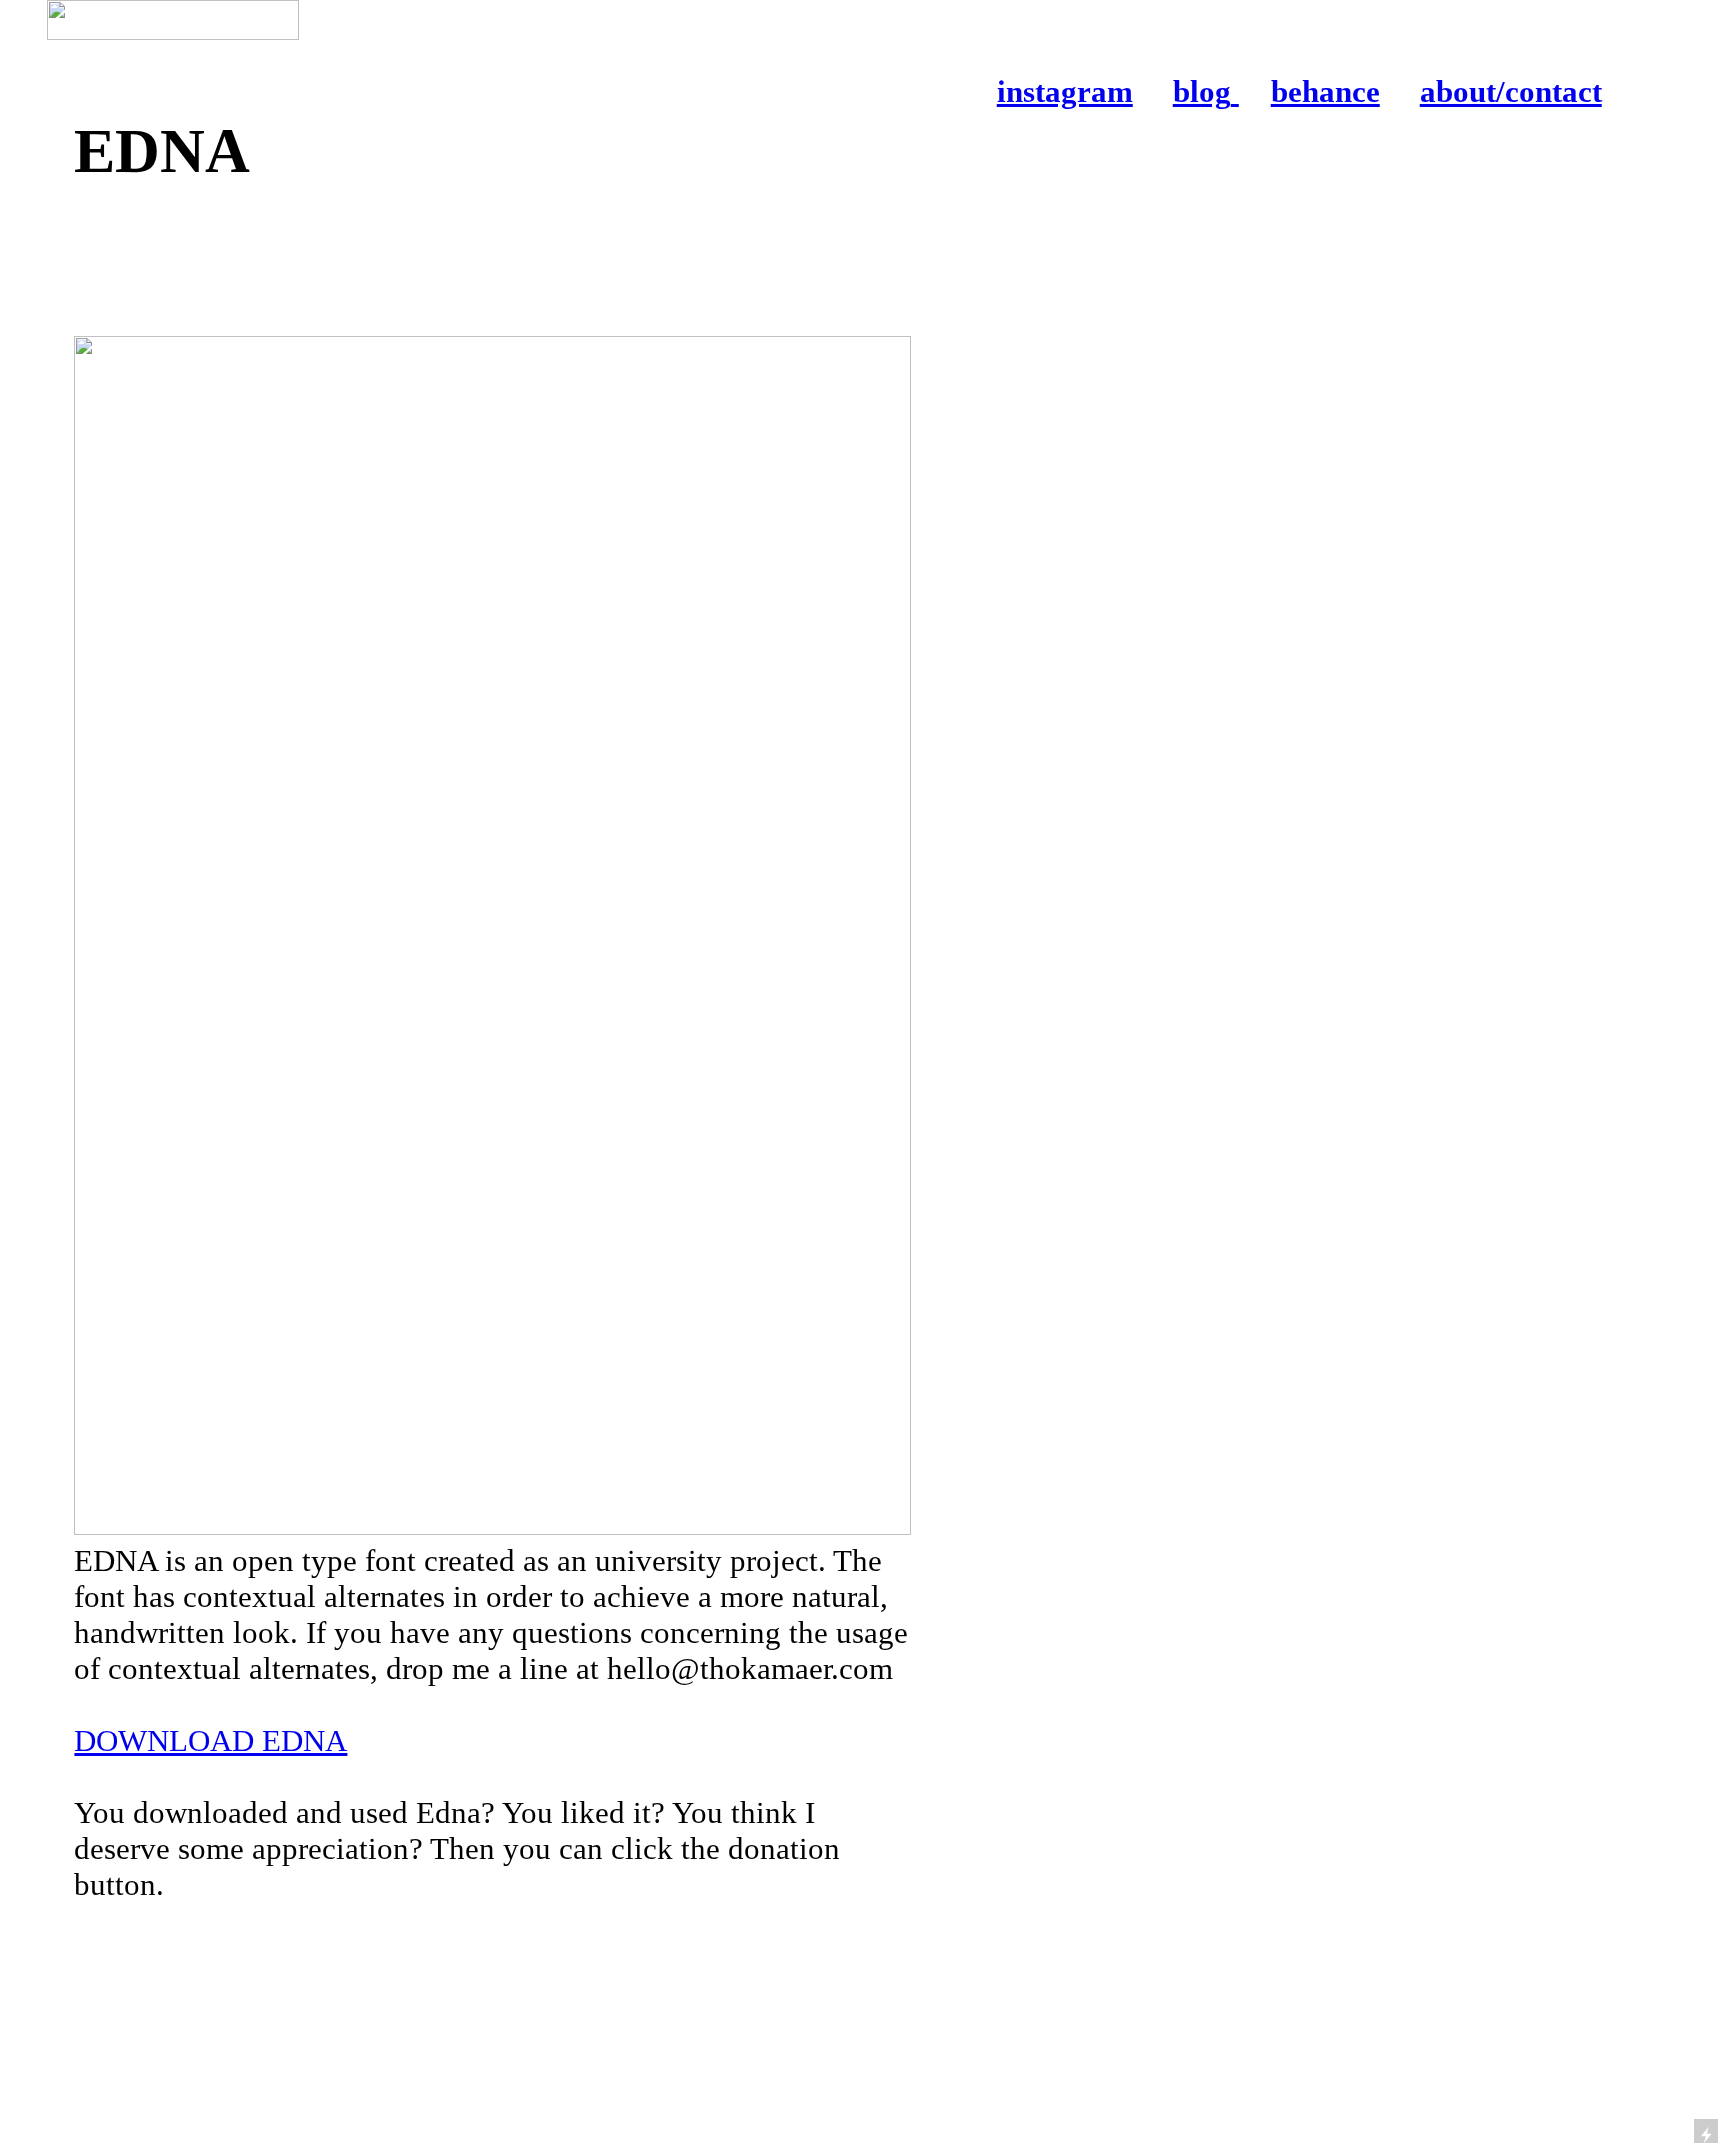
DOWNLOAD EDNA (210, 1740)
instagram (1065, 91)
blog (1202, 91)
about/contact (1511, 91)
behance (1325, 91)
